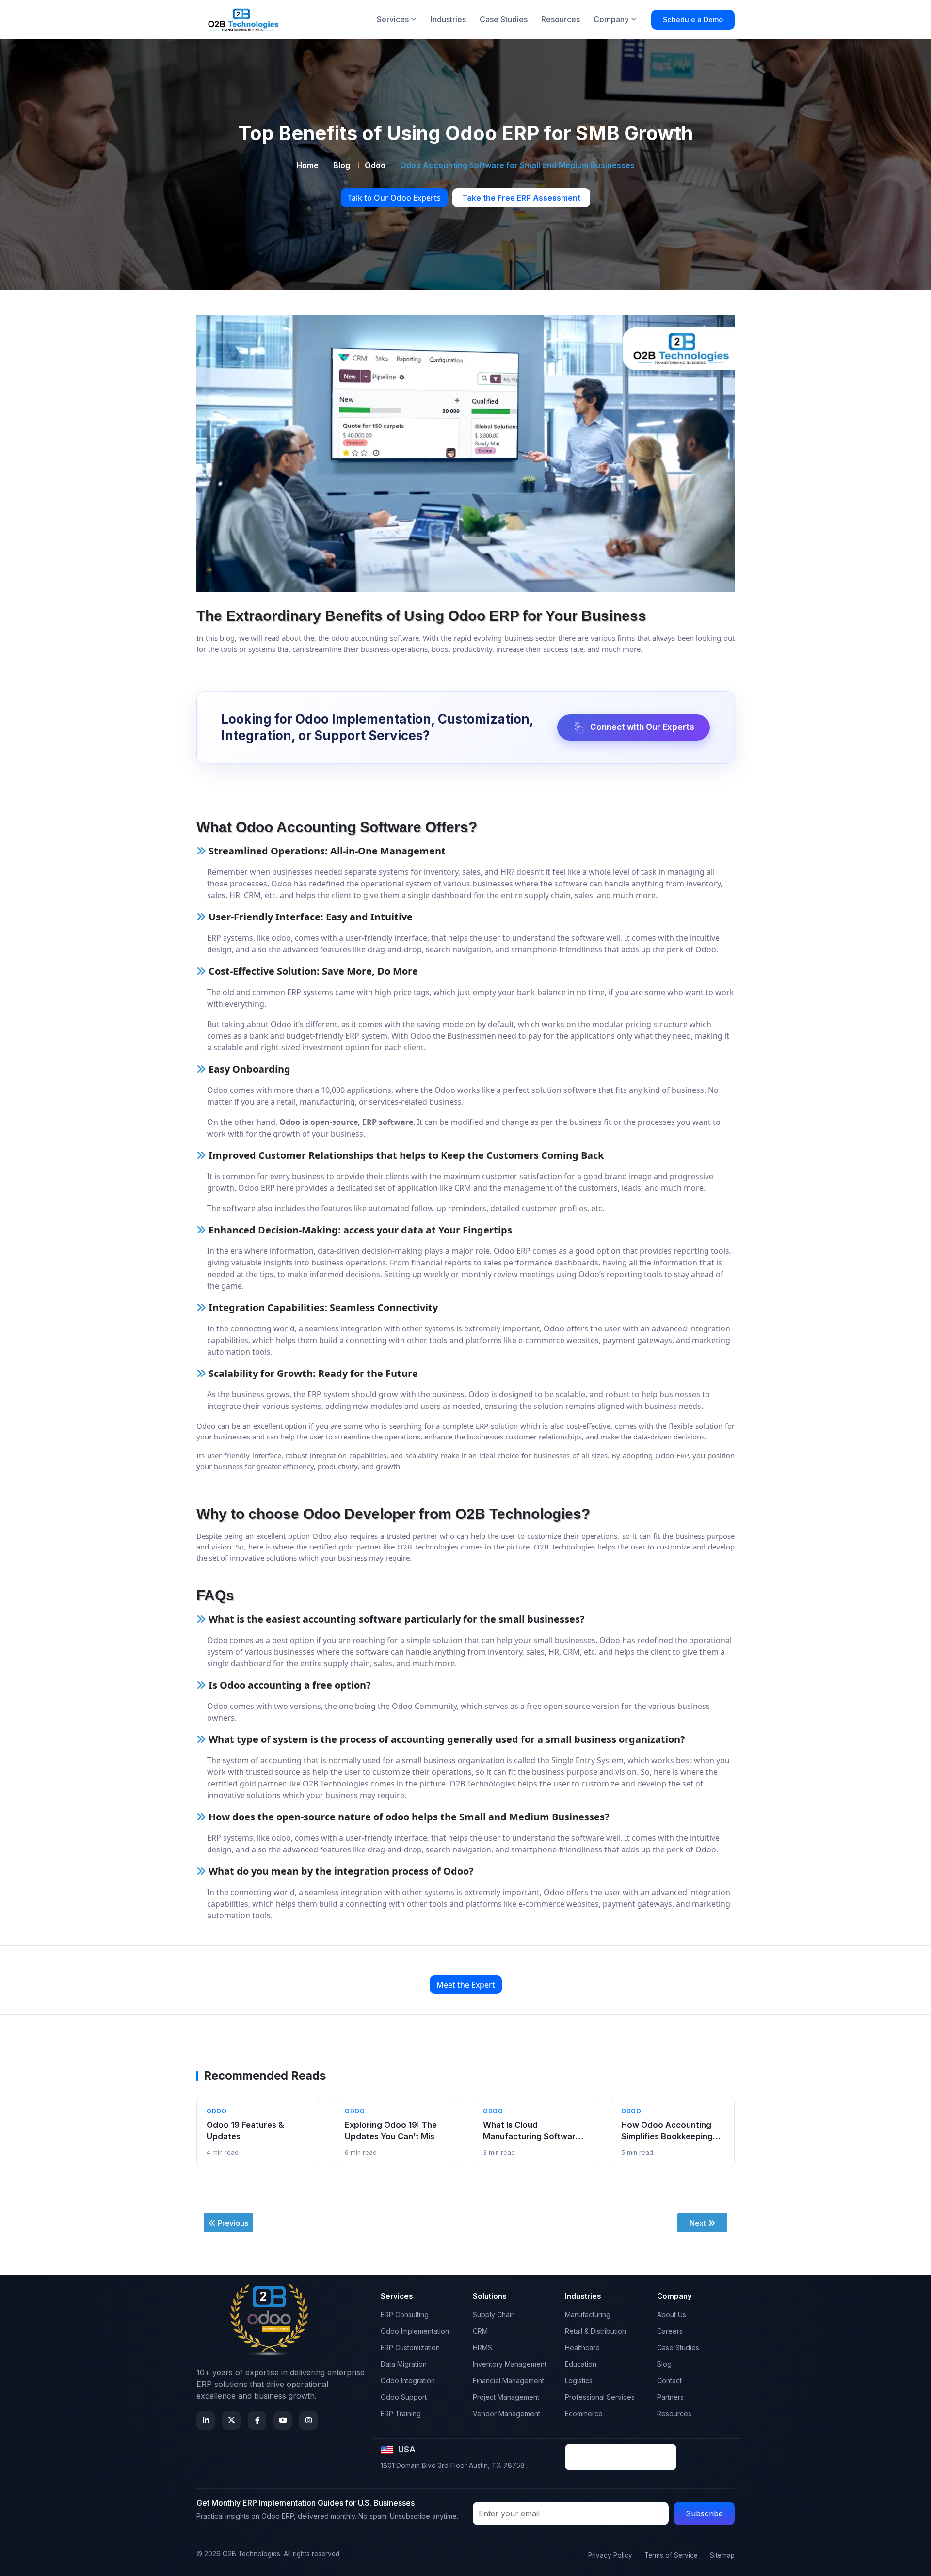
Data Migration (404, 2364)
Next (698, 2223)
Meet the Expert (466, 1985)
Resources (561, 19)
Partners (670, 2397)
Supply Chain (494, 2315)
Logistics (579, 2380)
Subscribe (704, 2513)
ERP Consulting (405, 2315)
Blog (342, 165)
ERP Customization (410, 2347)
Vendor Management (506, 2413)
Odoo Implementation (415, 2331)
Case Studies (504, 19)
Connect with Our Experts (642, 727)
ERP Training (401, 2413)
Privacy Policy (610, 2555)
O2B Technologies (251, 2554)
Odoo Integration (408, 2380)
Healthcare (582, 2347)
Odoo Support (404, 2397)
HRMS (482, 2347)
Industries (448, 19)
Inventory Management (510, 2364)
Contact (669, 2380)
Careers (670, 2331)
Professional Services (600, 2397)
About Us (672, 2315)
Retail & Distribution (595, 2331)
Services (393, 19)
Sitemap (722, 2555)
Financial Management (508, 2380)
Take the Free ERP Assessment (521, 198)
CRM (480, 2331)
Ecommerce (584, 2413)
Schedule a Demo (693, 20)
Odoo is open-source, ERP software (346, 1122)
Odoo (375, 165)
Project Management (506, 2397)
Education (581, 2364)
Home (307, 165)
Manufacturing (588, 2315)
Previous (233, 2223)
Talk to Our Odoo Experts (394, 198)
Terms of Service (671, 2555)
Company (611, 19)
